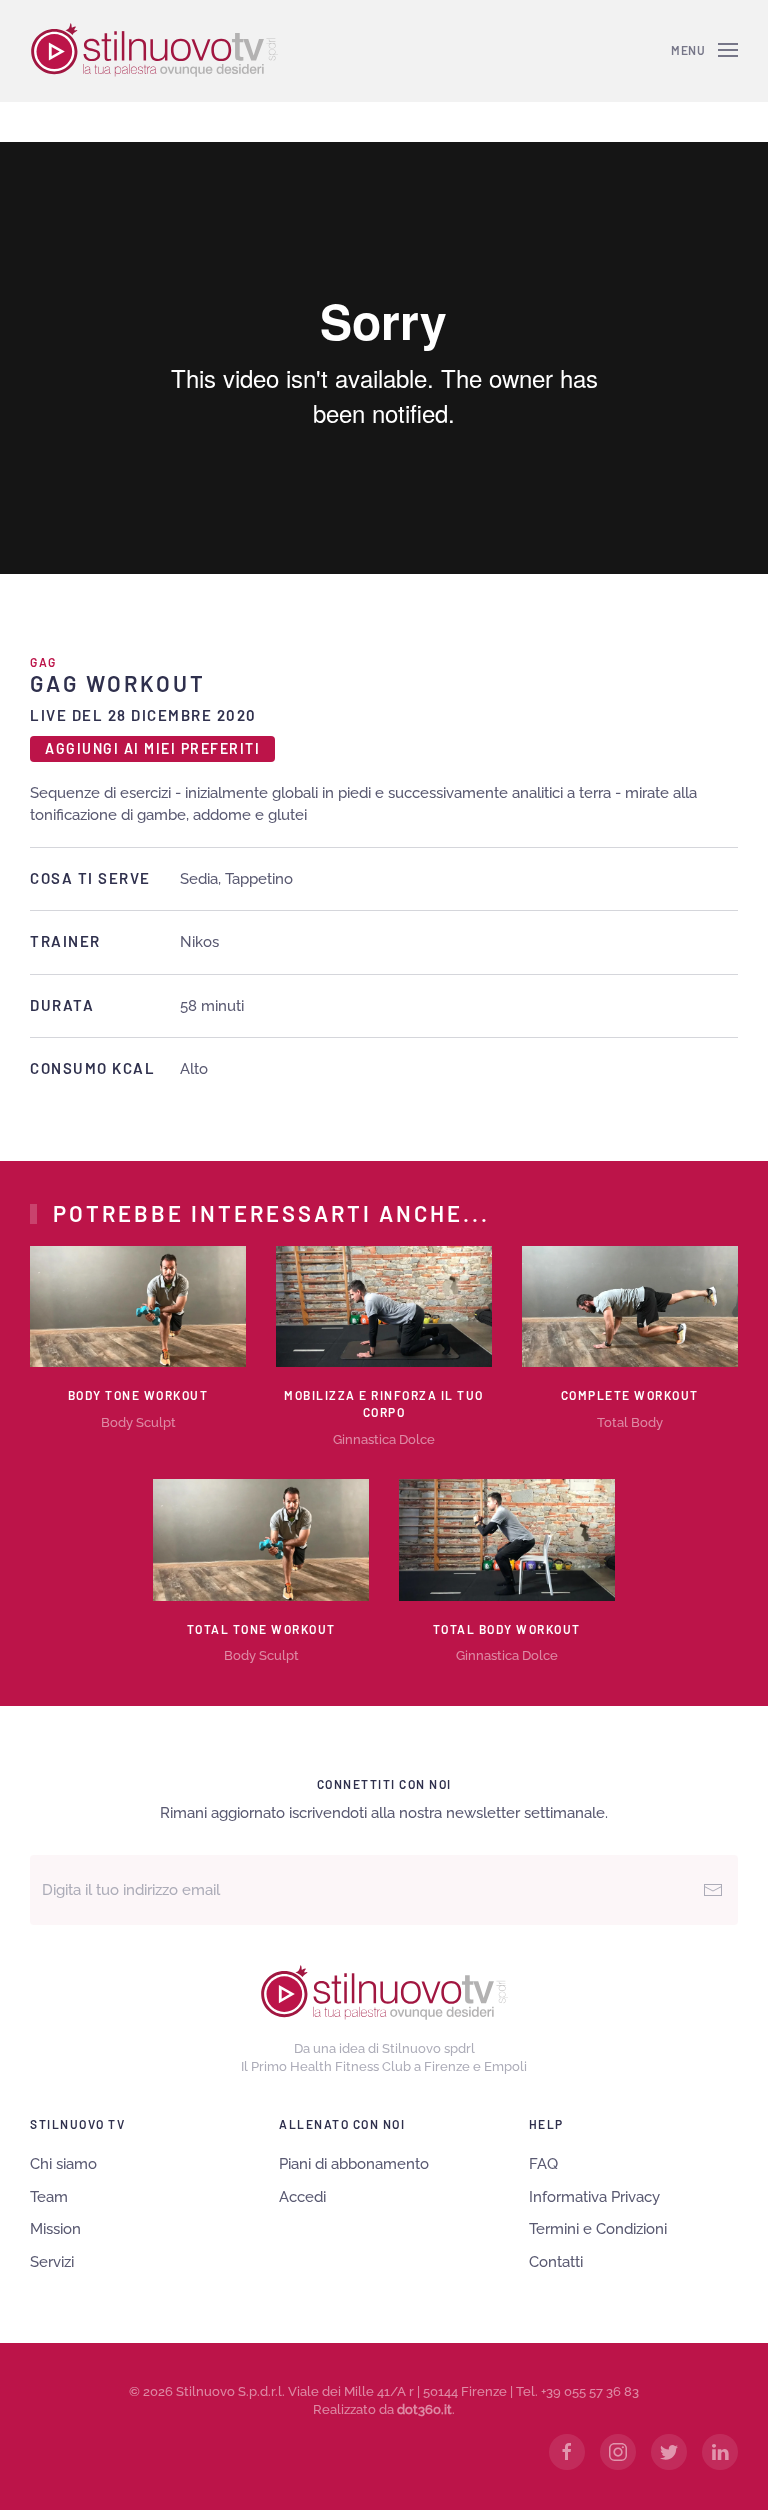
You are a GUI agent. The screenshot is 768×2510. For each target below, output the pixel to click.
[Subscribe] (713, 1890)
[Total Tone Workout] (261, 1539)
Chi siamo (63, 2164)
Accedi (302, 2197)
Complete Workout (630, 1395)
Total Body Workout (507, 1629)
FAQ (543, 2164)
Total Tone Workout (261, 1629)
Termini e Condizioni (598, 2229)
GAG (43, 662)
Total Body (630, 1422)
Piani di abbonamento (354, 2164)
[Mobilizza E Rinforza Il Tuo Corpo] (384, 1306)
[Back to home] (154, 50)
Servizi (52, 2262)
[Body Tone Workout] (138, 1306)
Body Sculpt (138, 1422)
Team (49, 2197)
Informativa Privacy (594, 2197)
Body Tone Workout (138, 1395)
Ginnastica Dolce (384, 1439)
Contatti (556, 2262)
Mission (55, 2229)
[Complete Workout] (630, 1306)
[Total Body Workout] (507, 1539)
